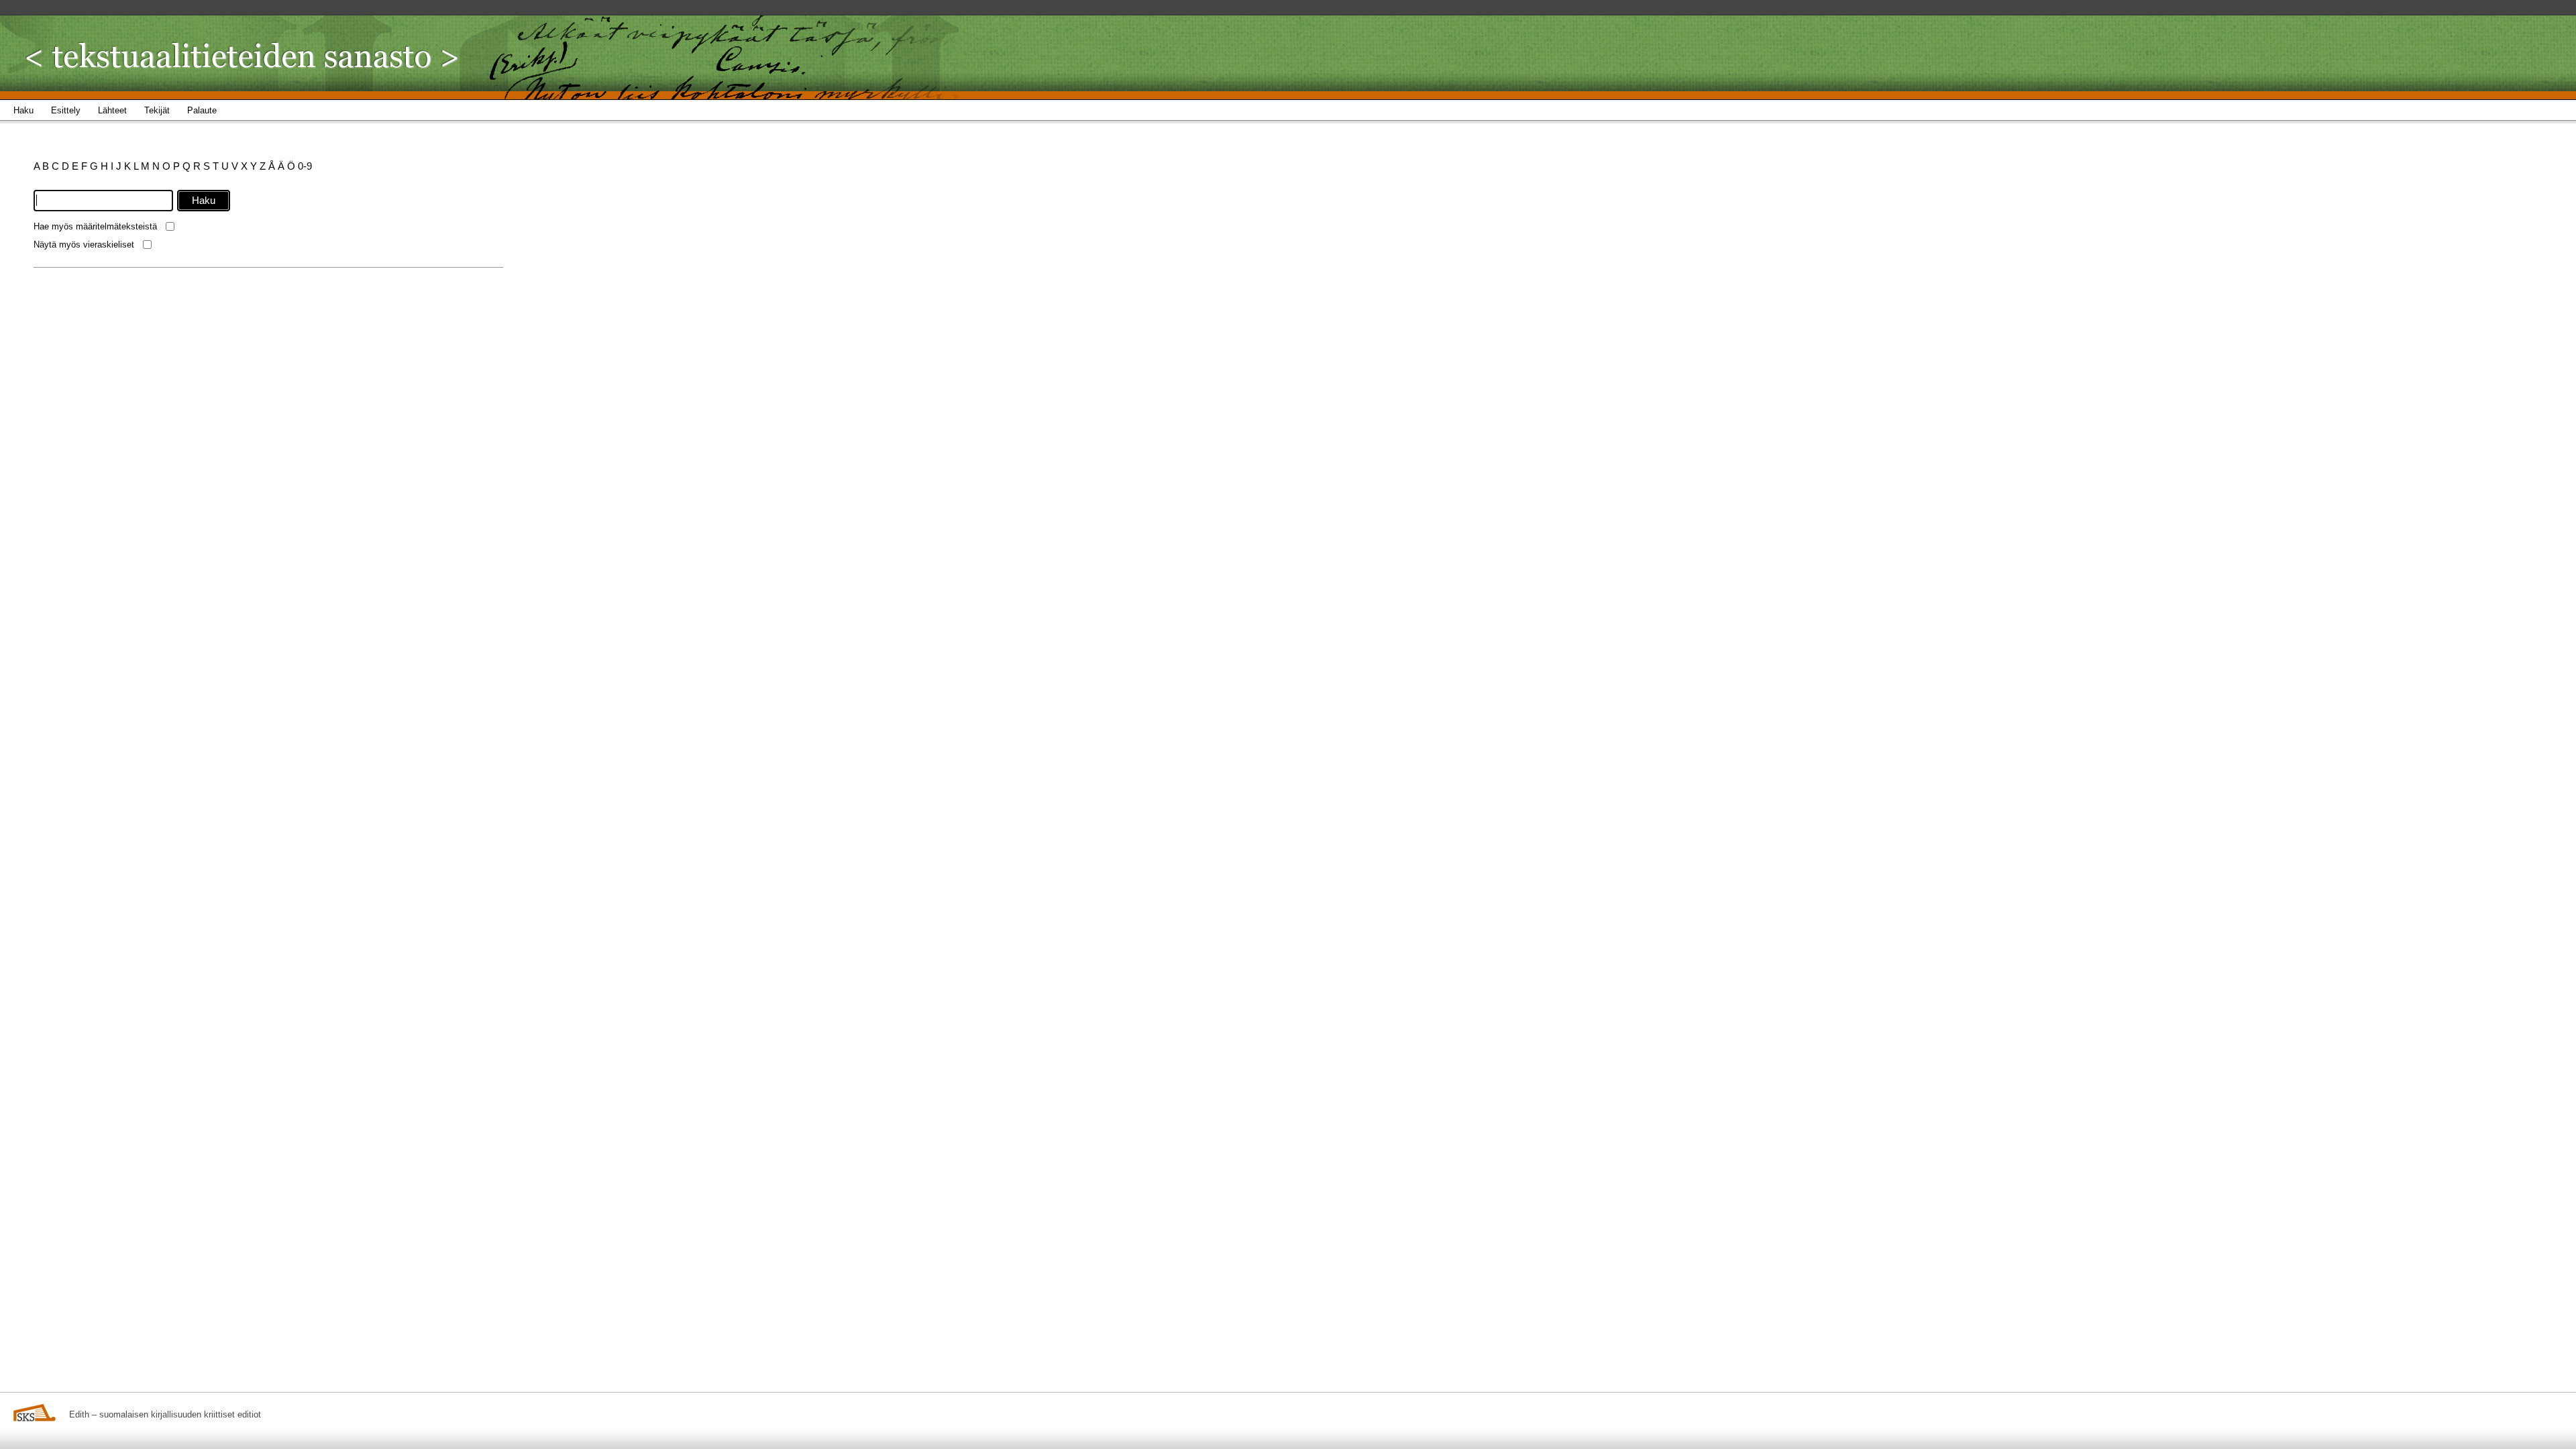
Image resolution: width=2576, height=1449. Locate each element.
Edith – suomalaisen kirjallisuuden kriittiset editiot (165, 1414)
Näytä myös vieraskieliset (84, 245)
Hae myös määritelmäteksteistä (95, 226)
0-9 (305, 166)
